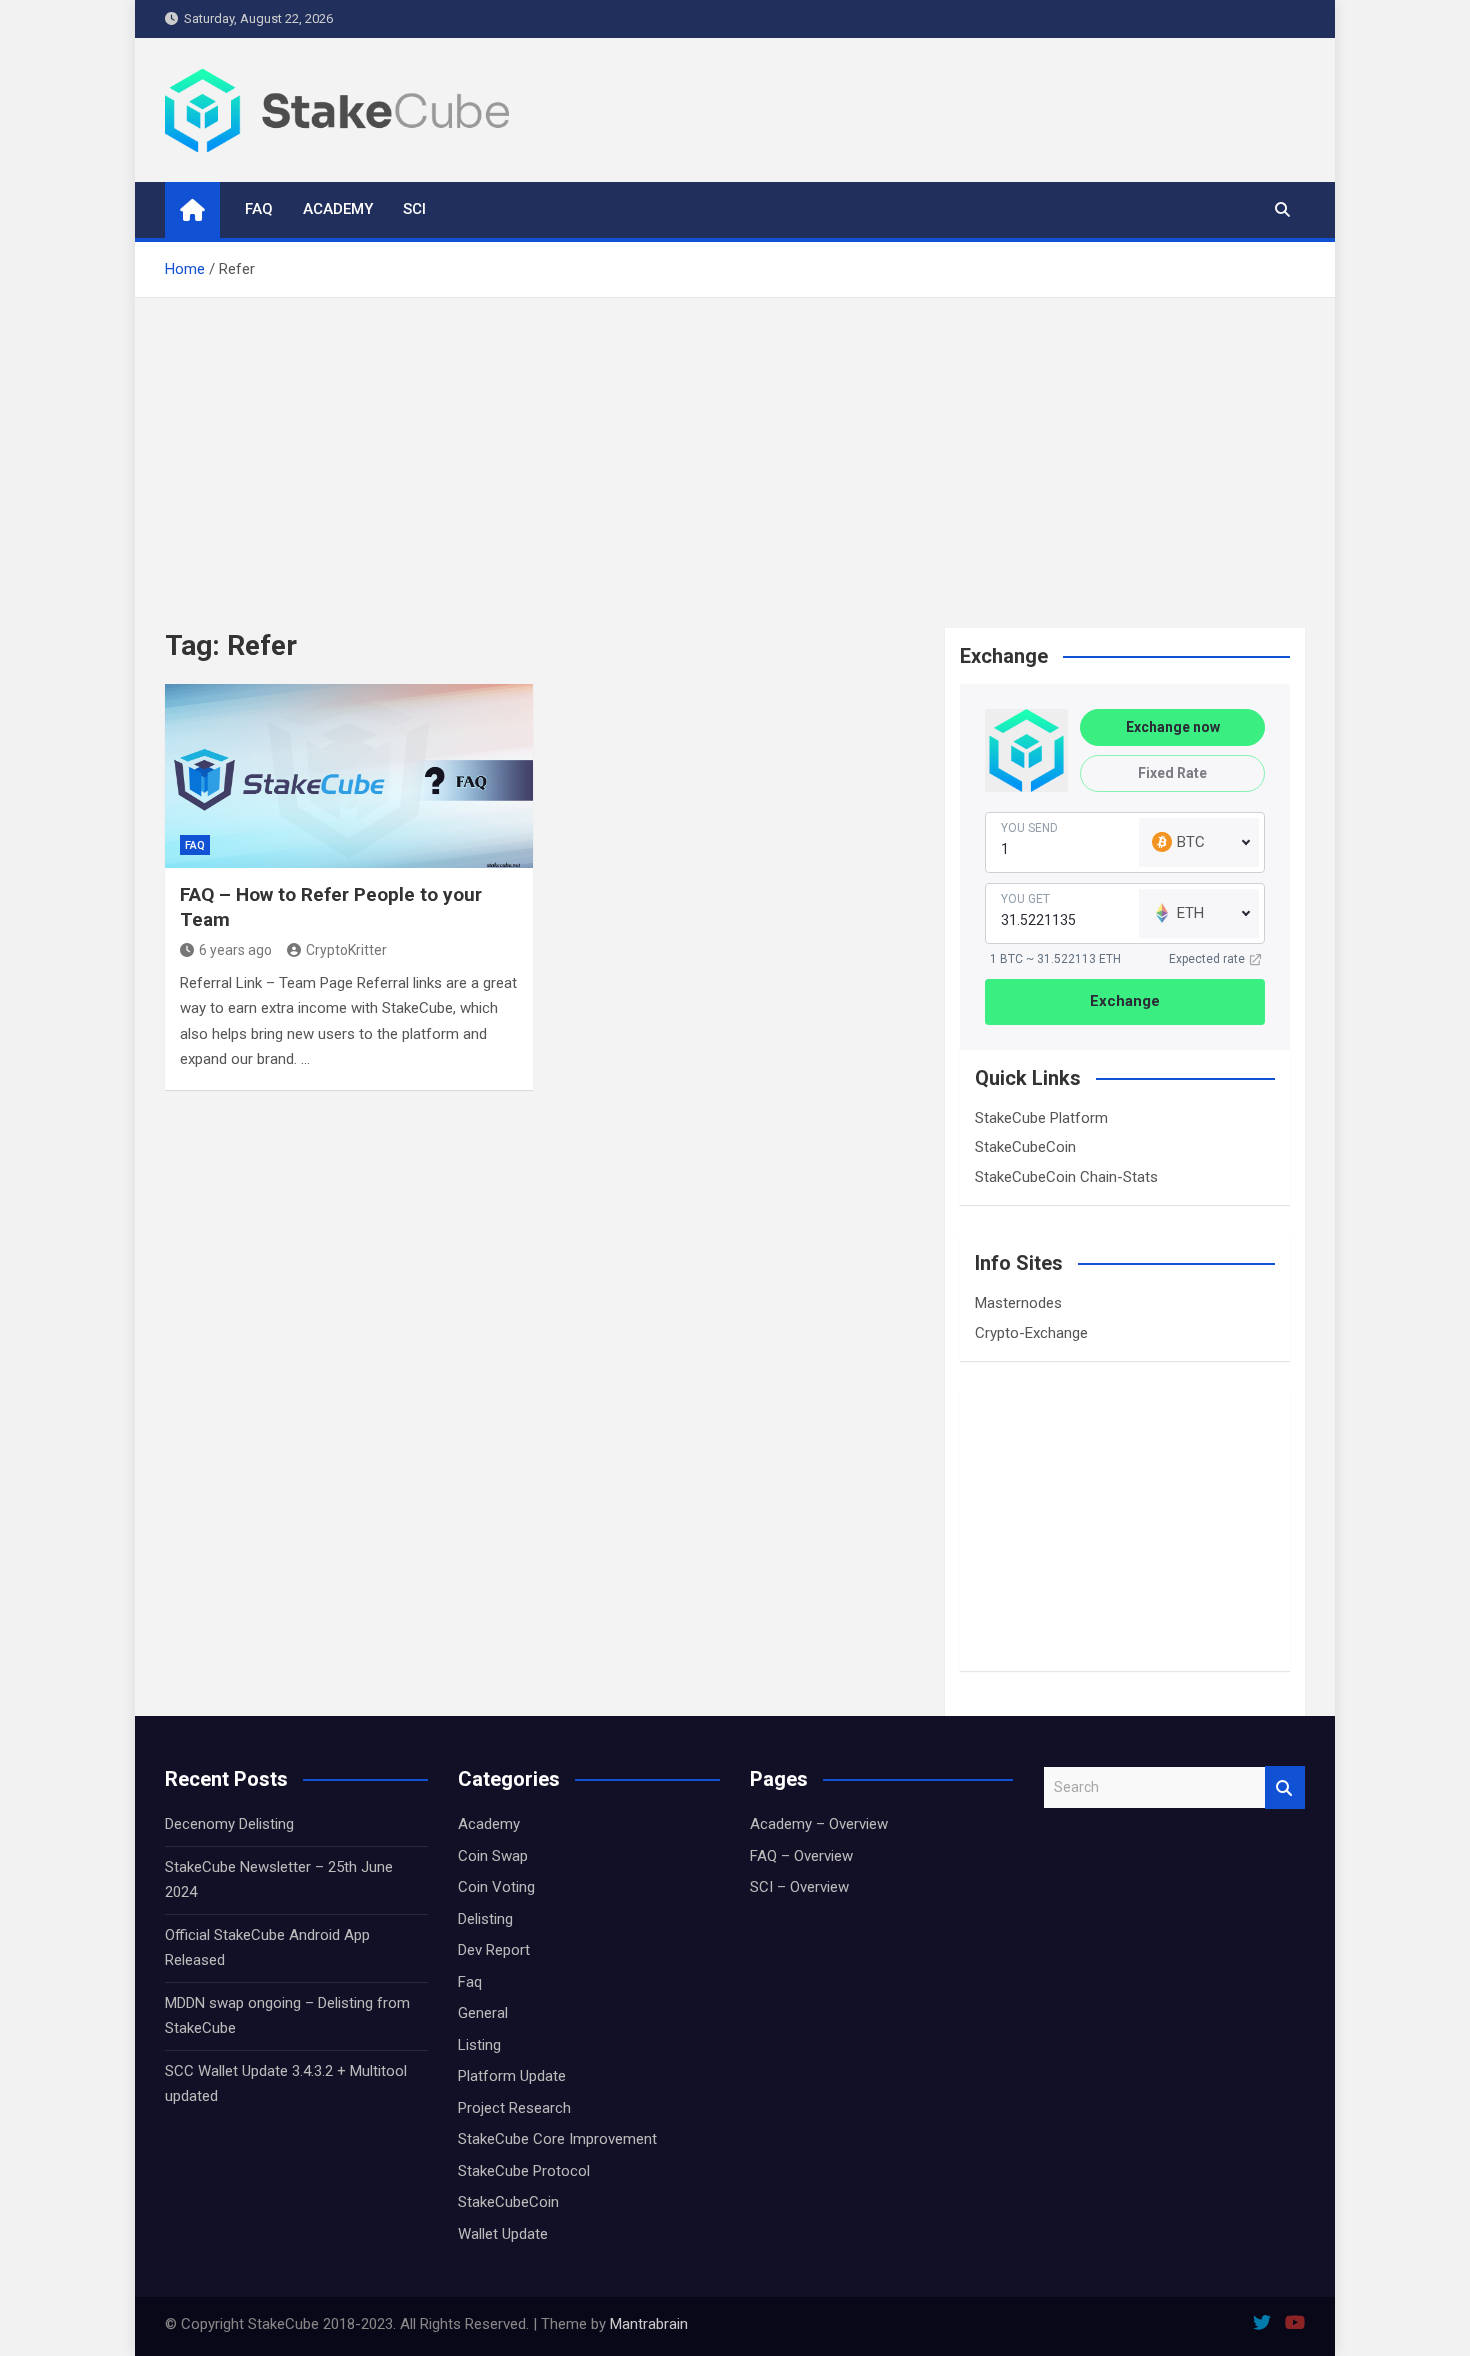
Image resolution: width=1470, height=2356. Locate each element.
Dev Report (494, 1950)
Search (1285, 1787)
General (483, 2013)
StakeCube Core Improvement (557, 2139)
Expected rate (1207, 959)
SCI (414, 209)
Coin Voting (496, 1887)
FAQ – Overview (801, 1856)
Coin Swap (493, 1856)
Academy (338, 209)
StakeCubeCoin (1025, 1147)
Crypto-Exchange (1031, 1333)
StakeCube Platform (1041, 1118)
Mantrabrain (649, 2324)
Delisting (485, 1919)
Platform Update (512, 2076)
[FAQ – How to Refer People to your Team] (349, 776)
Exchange (1125, 1001)
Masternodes (1018, 1303)
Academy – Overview (819, 1824)
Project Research (514, 2108)
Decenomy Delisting (229, 1824)
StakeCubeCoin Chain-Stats (1066, 1177)
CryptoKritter (346, 950)
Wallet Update (503, 2234)
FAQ (259, 209)
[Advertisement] (735, 448)
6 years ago (235, 950)
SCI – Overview (799, 1887)
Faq (195, 845)
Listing (479, 2045)
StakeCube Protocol (524, 2171)
